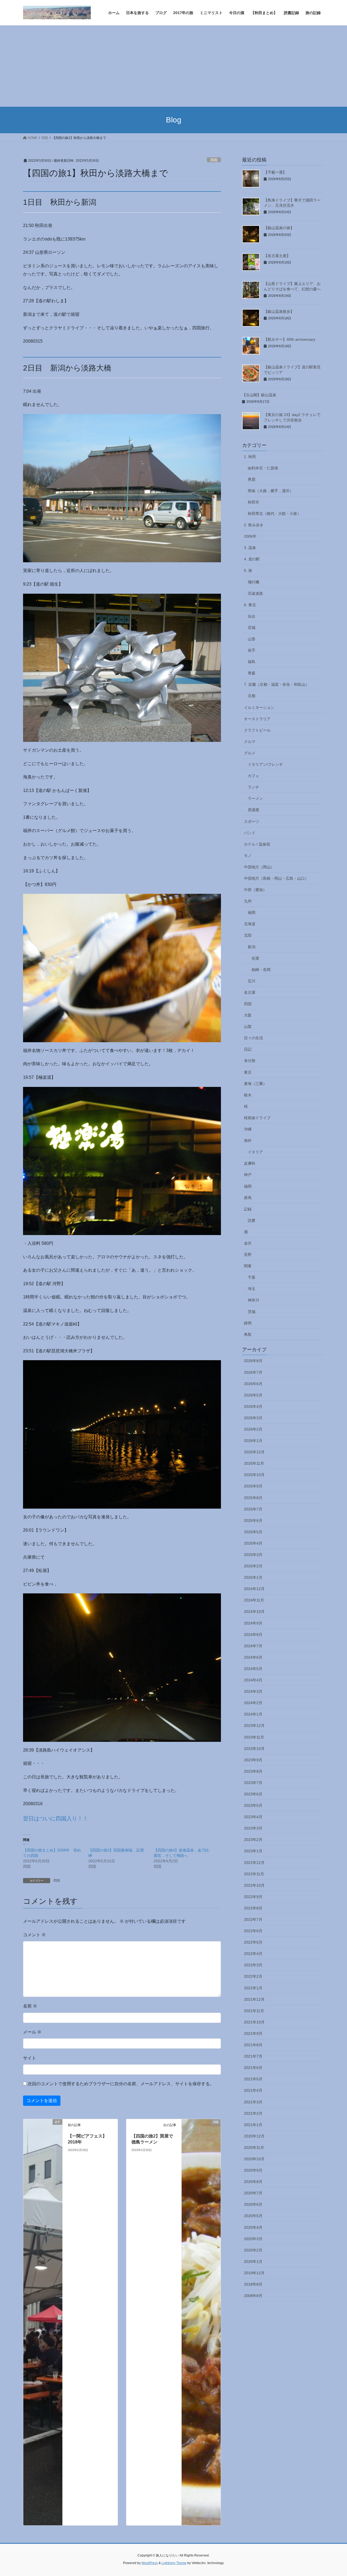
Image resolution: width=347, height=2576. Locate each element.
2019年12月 (254, 2273)
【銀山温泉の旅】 (279, 228)
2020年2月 (253, 2250)
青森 (252, 673)
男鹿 (252, 479)
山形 (252, 639)
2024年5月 (253, 1669)
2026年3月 (253, 1418)
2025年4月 (253, 1543)
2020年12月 (254, 2136)
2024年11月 (254, 1600)
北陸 (248, 935)
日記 (248, 1049)
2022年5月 (253, 1942)
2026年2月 (253, 1429)
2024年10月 (254, 1612)
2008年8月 (253, 2296)
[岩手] (43, 2322)
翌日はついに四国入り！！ (56, 1818)
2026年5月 (253, 1395)
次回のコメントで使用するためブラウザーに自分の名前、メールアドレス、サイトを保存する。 (121, 2084)
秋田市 (253, 502)
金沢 (248, 1243)
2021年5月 (253, 2079)
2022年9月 (253, 1897)
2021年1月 (253, 2125)
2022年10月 (254, 1885)
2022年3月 (253, 1965)
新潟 (252, 947)
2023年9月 (253, 1760)
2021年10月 (254, 2022)
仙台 (252, 616)
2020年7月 (253, 2193)
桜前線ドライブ (257, 1118)
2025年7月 (253, 1509)
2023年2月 (253, 1840)
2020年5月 (253, 2216)
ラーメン (255, 798)
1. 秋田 (250, 457)
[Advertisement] (173, 66)
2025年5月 (253, 1532)
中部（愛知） (255, 890)
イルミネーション (259, 707)
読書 (252, 1220)
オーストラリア (257, 719)
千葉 (252, 1277)
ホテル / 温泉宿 (257, 844)
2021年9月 (253, 2033)
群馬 (248, 1198)
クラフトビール (257, 730)
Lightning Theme (174, 2563)
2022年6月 (253, 1931)
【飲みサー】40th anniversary (290, 339)
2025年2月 (253, 1566)
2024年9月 (253, 1623)
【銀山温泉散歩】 (279, 311)
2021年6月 (253, 2068)
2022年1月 (253, 1988)
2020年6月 (253, 2204)
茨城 (252, 1312)
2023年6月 (253, 1794)
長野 (248, 1255)
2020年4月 (253, 2227)
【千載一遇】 (275, 172)
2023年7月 (253, 1783)
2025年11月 (254, 1463)
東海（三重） (255, 1084)
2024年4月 (253, 1680)
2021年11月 (254, 2011)
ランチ (253, 787)
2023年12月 (254, 1726)
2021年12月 (254, 1999)
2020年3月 (253, 2239)
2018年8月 (253, 2284)
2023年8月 (253, 1771)
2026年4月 (253, 1406)
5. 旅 (248, 570)
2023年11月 (254, 1737)
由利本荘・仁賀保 (263, 468)
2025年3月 (253, 1555)
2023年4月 (253, 1817)
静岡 (248, 1323)
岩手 (252, 650)
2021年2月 (253, 2113)
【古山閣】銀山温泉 (259, 395)
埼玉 (252, 1289)
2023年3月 (253, 1828)
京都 (252, 696)
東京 (248, 1072)
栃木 (248, 1095)
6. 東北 (250, 605)
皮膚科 (250, 1163)
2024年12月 (254, 1589)
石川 (252, 981)
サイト (30, 2058)
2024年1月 (253, 1714)
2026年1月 (253, 1441)
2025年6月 (253, 1521)
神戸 (248, 1175)
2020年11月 (254, 2148)
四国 (214, 160)
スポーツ (252, 821)
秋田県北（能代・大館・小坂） (274, 514)
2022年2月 (253, 1976)
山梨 (248, 1026)
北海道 (250, 924)
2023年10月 (254, 1749)
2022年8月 (253, 1908)
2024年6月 (253, 1657)
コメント (34, 1935)
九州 (248, 901)
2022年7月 (253, 1919)
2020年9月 (253, 2170)
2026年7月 (253, 1372)
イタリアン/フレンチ (265, 764)
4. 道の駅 (252, 559)
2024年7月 (253, 1646)
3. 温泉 (250, 548)
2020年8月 (253, 2182)
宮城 (252, 628)
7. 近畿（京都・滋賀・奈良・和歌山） (277, 684)
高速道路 (255, 593)
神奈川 (253, 1300)
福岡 (252, 912)
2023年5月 (253, 1805)
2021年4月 (253, 2090)
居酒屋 (253, 810)
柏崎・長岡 (261, 970)
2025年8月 (253, 1498)
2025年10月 (254, 1475)
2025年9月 (253, 1486)
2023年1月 (253, 1851)
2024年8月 (253, 1635)
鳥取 (248, 1334)
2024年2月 (253, 1703)
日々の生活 (253, 1038)
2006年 (250, 536)
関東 (248, 1266)
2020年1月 (253, 2262)
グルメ (250, 753)
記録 (248, 1209)
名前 (30, 2006)
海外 (248, 1141)
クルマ (250, 742)
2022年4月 (253, 1954)
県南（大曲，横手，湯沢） (271, 491)
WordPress (150, 2563)
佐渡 (255, 958)
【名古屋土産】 (277, 256)
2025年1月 (253, 1577)
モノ (248, 856)
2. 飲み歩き (254, 525)
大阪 (248, 1015)
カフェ (253, 776)
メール (32, 2032)
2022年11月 (254, 1874)
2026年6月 (253, 1384)
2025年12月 (254, 1452)
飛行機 (253, 582)
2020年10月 (254, 2159)
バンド (250, 833)
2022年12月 (254, 1863)
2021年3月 (253, 2102)
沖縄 (248, 1129)
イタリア (255, 1152)
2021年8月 (253, 2045)
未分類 (250, 1061)
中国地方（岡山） (259, 867)
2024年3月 (253, 1691)
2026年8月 (253, 1361)
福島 (252, 662)
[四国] (201, 2322)
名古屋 (250, 992)
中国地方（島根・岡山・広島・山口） (276, 878)
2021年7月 (253, 2056)
